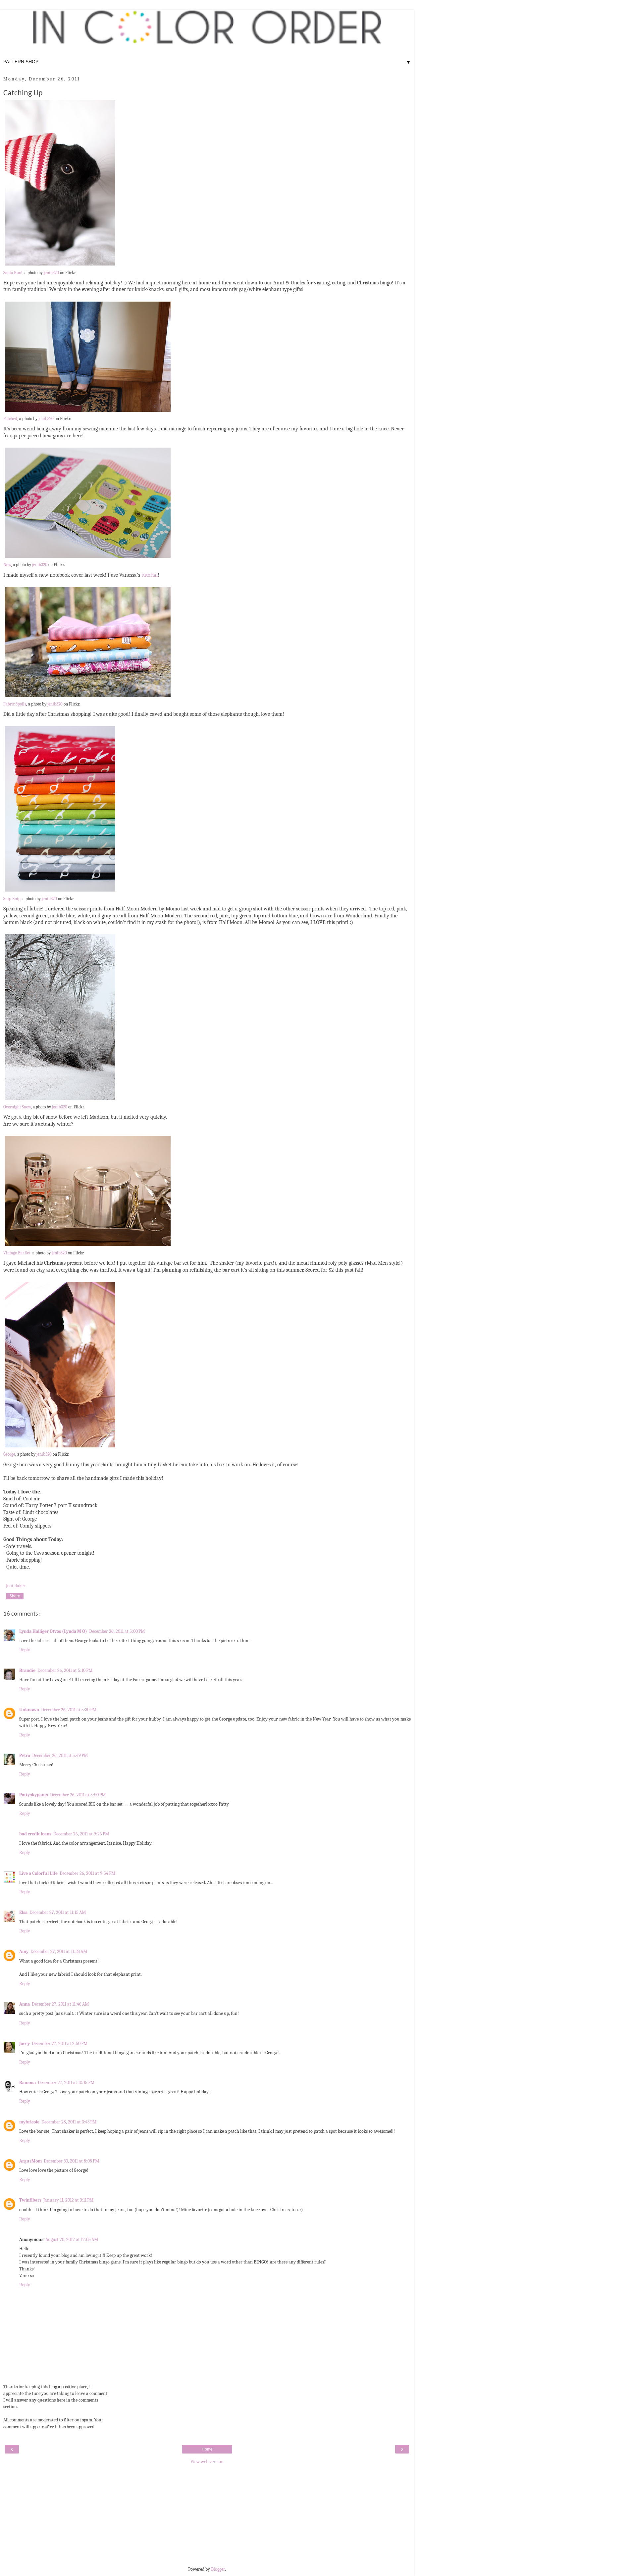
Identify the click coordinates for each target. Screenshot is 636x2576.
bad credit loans (35, 1834)
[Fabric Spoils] (88, 698)
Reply (25, 1650)
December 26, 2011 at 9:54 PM (87, 1873)
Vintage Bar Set (17, 1253)
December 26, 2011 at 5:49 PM (60, 1755)
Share (15, 1596)
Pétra (25, 1755)
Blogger (218, 2569)
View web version (207, 2462)
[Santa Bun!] (60, 266)
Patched (10, 419)
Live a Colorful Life (38, 1873)
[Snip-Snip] (60, 892)
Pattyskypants (34, 1795)
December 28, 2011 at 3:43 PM (69, 2122)
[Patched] (88, 412)
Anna (25, 2004)
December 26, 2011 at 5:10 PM (65, 1670)
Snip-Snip (12, 899)
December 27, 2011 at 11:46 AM (60, 2004)
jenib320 (51, 273)
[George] (60, 1448)
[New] (88, 558)
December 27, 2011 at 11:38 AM (59, 1951)
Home (207, 2449)
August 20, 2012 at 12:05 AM (72, 2239)
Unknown (29, 1710)
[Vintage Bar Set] (88, 1246)
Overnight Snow (17, 1107)
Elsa (23, 1912)
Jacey (25, 2043)
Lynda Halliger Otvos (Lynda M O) (53, 1631)
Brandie (27, 1670)
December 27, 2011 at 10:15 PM (66, 2083)
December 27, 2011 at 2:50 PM (60, 2043)
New (7, 565)
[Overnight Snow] (60, 1100)
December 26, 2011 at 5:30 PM (69, 1710)
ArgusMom (30, 2161)
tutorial (150, 575)
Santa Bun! (13, 273)
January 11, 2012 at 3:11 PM (68, 2200)
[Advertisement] (207, 2515)
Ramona (27, 2083)
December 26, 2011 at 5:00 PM (117, 1631)
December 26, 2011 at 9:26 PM (81, 1834)
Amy (24, 1951)
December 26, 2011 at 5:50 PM (78, 1795)
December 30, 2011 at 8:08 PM (71, 2161)
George (9, 1454)
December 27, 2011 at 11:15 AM (58, 1912)
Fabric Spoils (15, 704)
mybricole (29, 2122)
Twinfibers (30, 2200)
